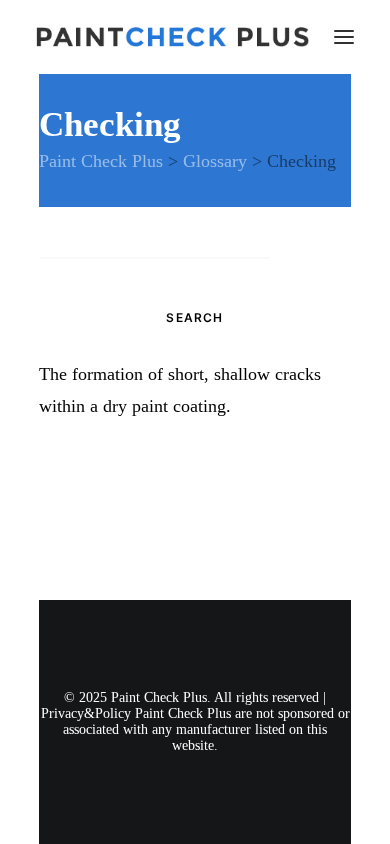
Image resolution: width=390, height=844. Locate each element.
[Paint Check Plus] (172, 37)
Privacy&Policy (86, 713)
